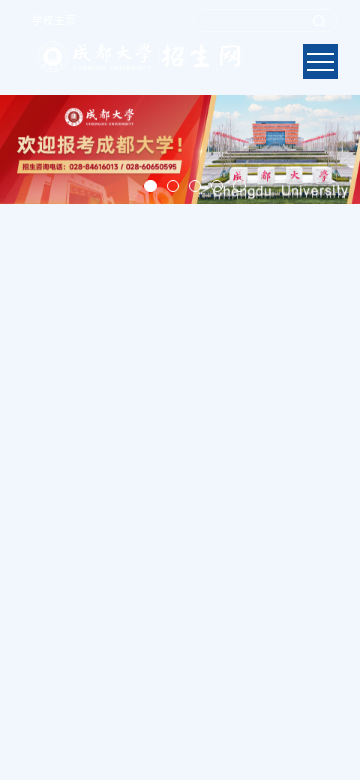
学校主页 (54, 20)
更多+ (329, 490)
